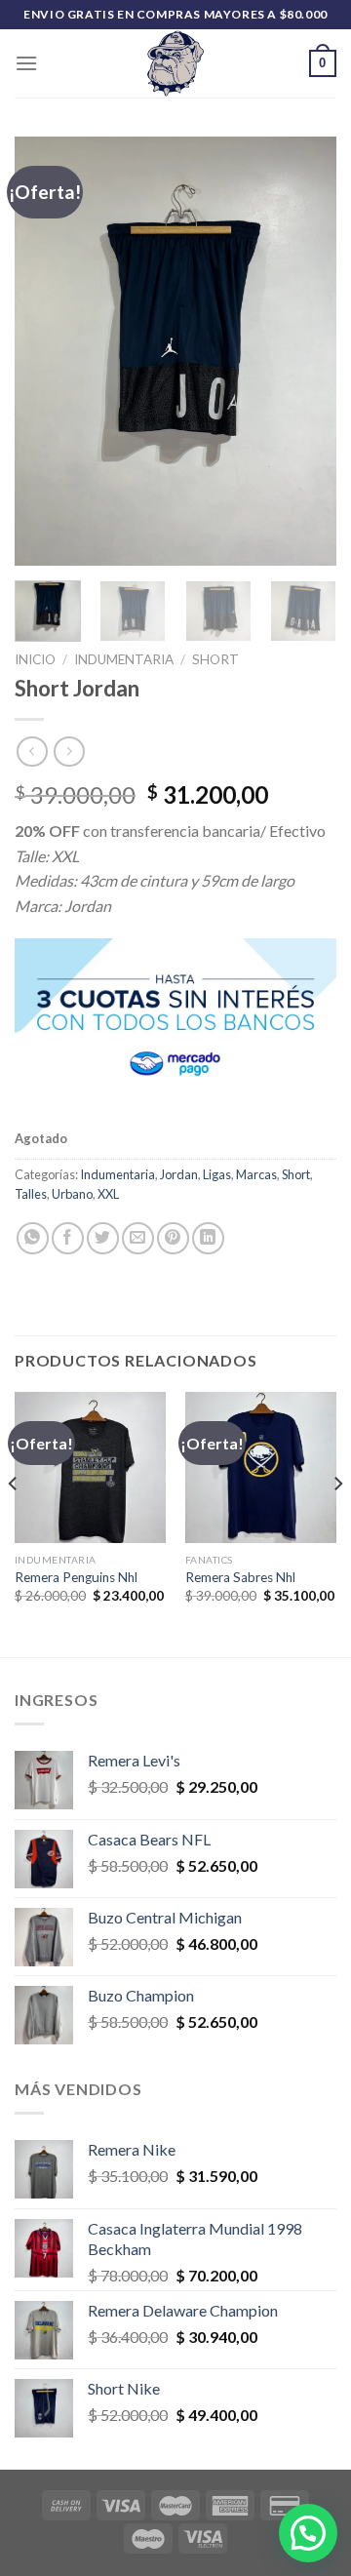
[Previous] (46, 351)
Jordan (179, 1174)
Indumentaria (124, 659)
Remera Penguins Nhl (76, 1577)
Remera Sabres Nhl (240, 1577)
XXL (108, 1194)
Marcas (256, 1174)
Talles (31, 1194)
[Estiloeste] (175, 63)
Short (215, 659)
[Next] (305, 351)
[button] (308, 2533)
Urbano (72, 1194)
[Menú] (26, 63)
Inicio (35, 659)
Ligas (217, 1174)
